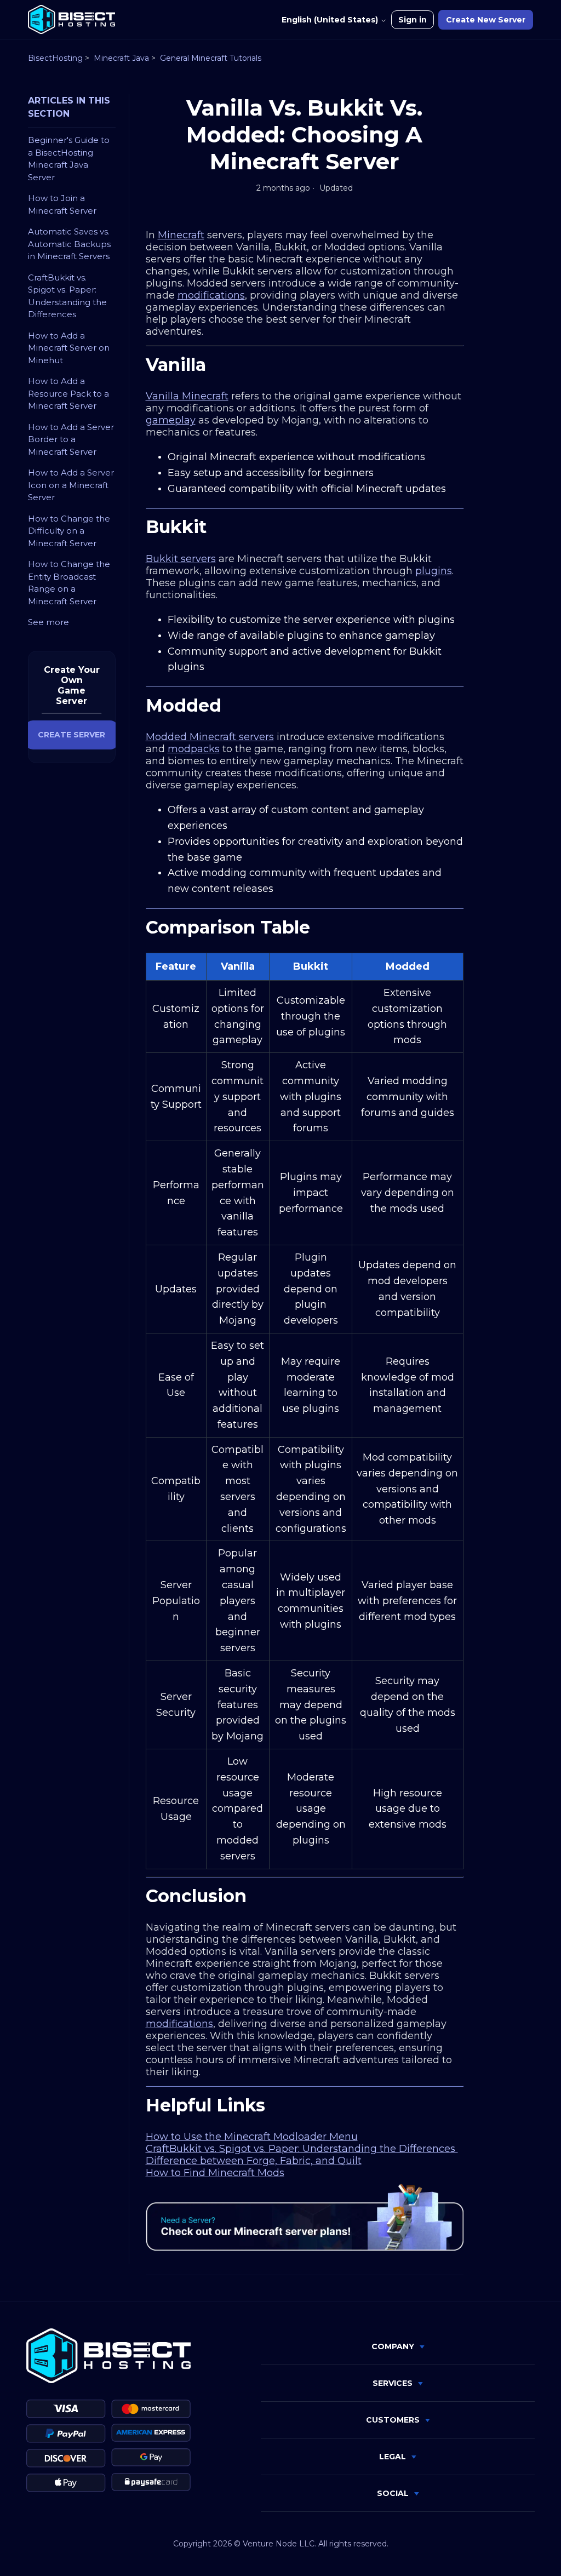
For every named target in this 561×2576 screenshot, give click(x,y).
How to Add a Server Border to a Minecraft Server (71, 439)
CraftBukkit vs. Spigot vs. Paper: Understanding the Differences (67, 296)
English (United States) (331, 20)
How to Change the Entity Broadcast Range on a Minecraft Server (69, 583)
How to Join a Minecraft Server (62, 204)
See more (48, 622)
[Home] (71, 19)
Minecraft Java (121, 58)
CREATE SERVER (71, 735)
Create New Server (486, 20)
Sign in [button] (413, 20)
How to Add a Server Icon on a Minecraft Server (71, 485)
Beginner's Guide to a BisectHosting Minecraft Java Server (69, 159)
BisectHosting (55, 58)
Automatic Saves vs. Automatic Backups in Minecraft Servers (69, 244)
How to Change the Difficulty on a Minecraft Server (69, 531)
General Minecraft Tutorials (211, 58)
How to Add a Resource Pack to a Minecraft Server (68, 393)
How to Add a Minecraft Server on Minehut (69, 348)
